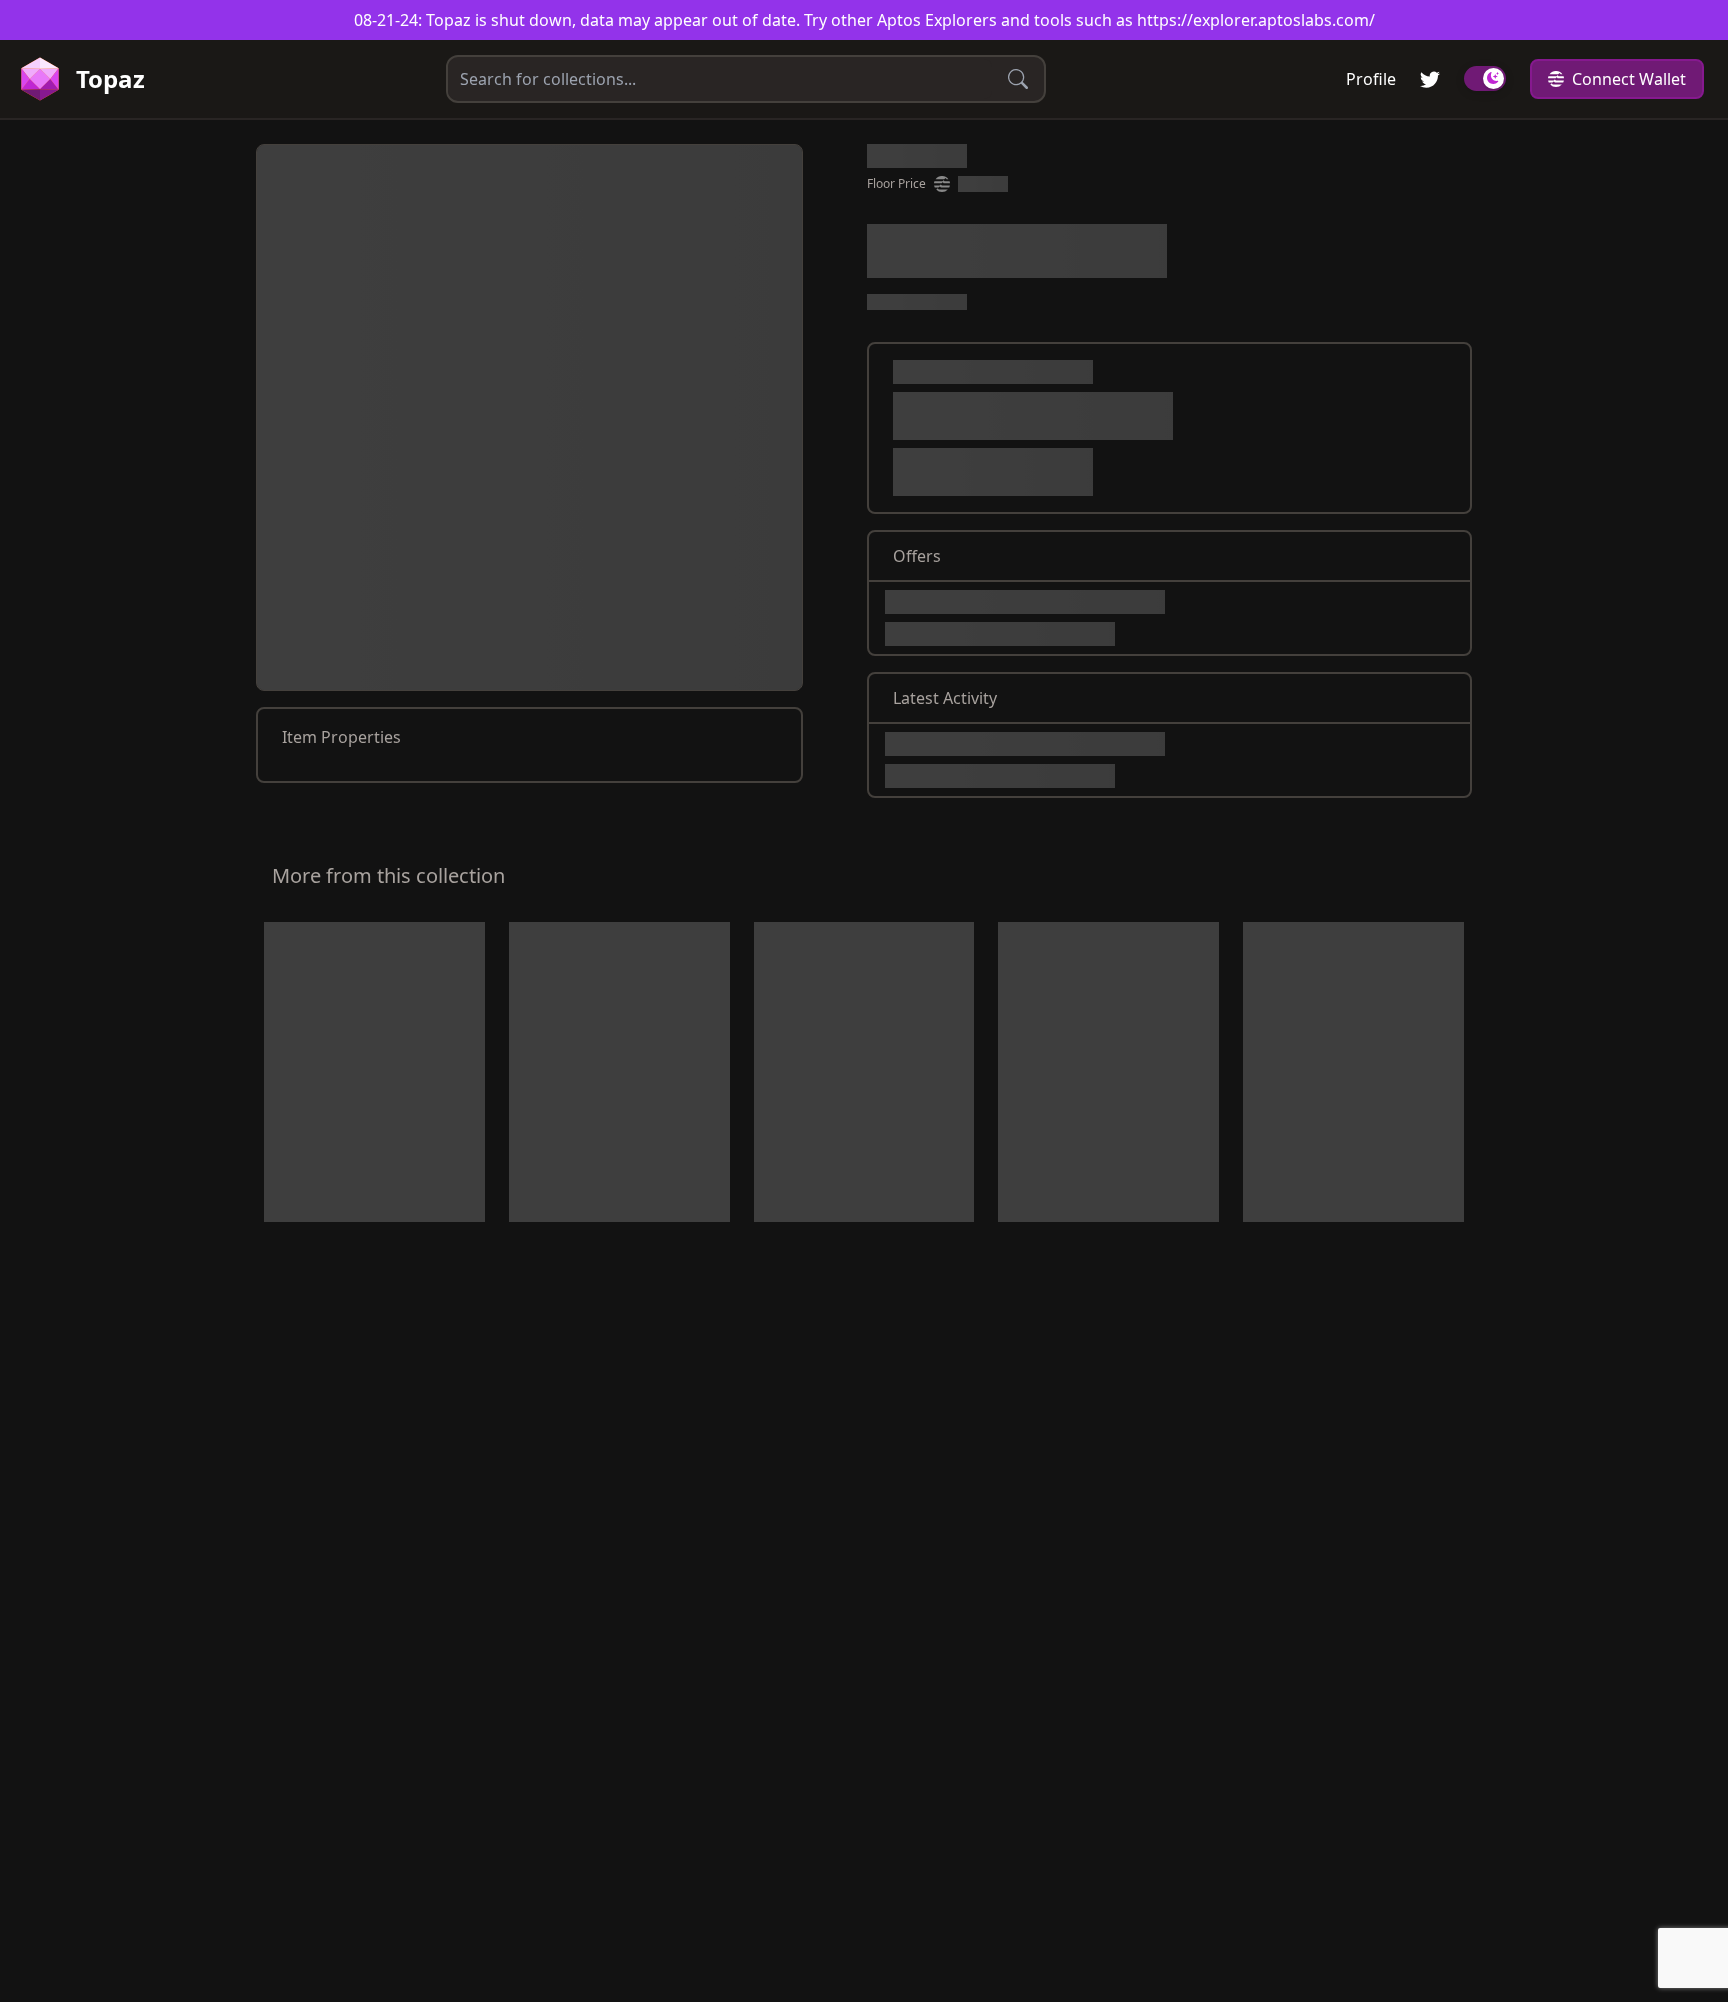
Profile (1371, 79)
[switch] (1485, 78)
